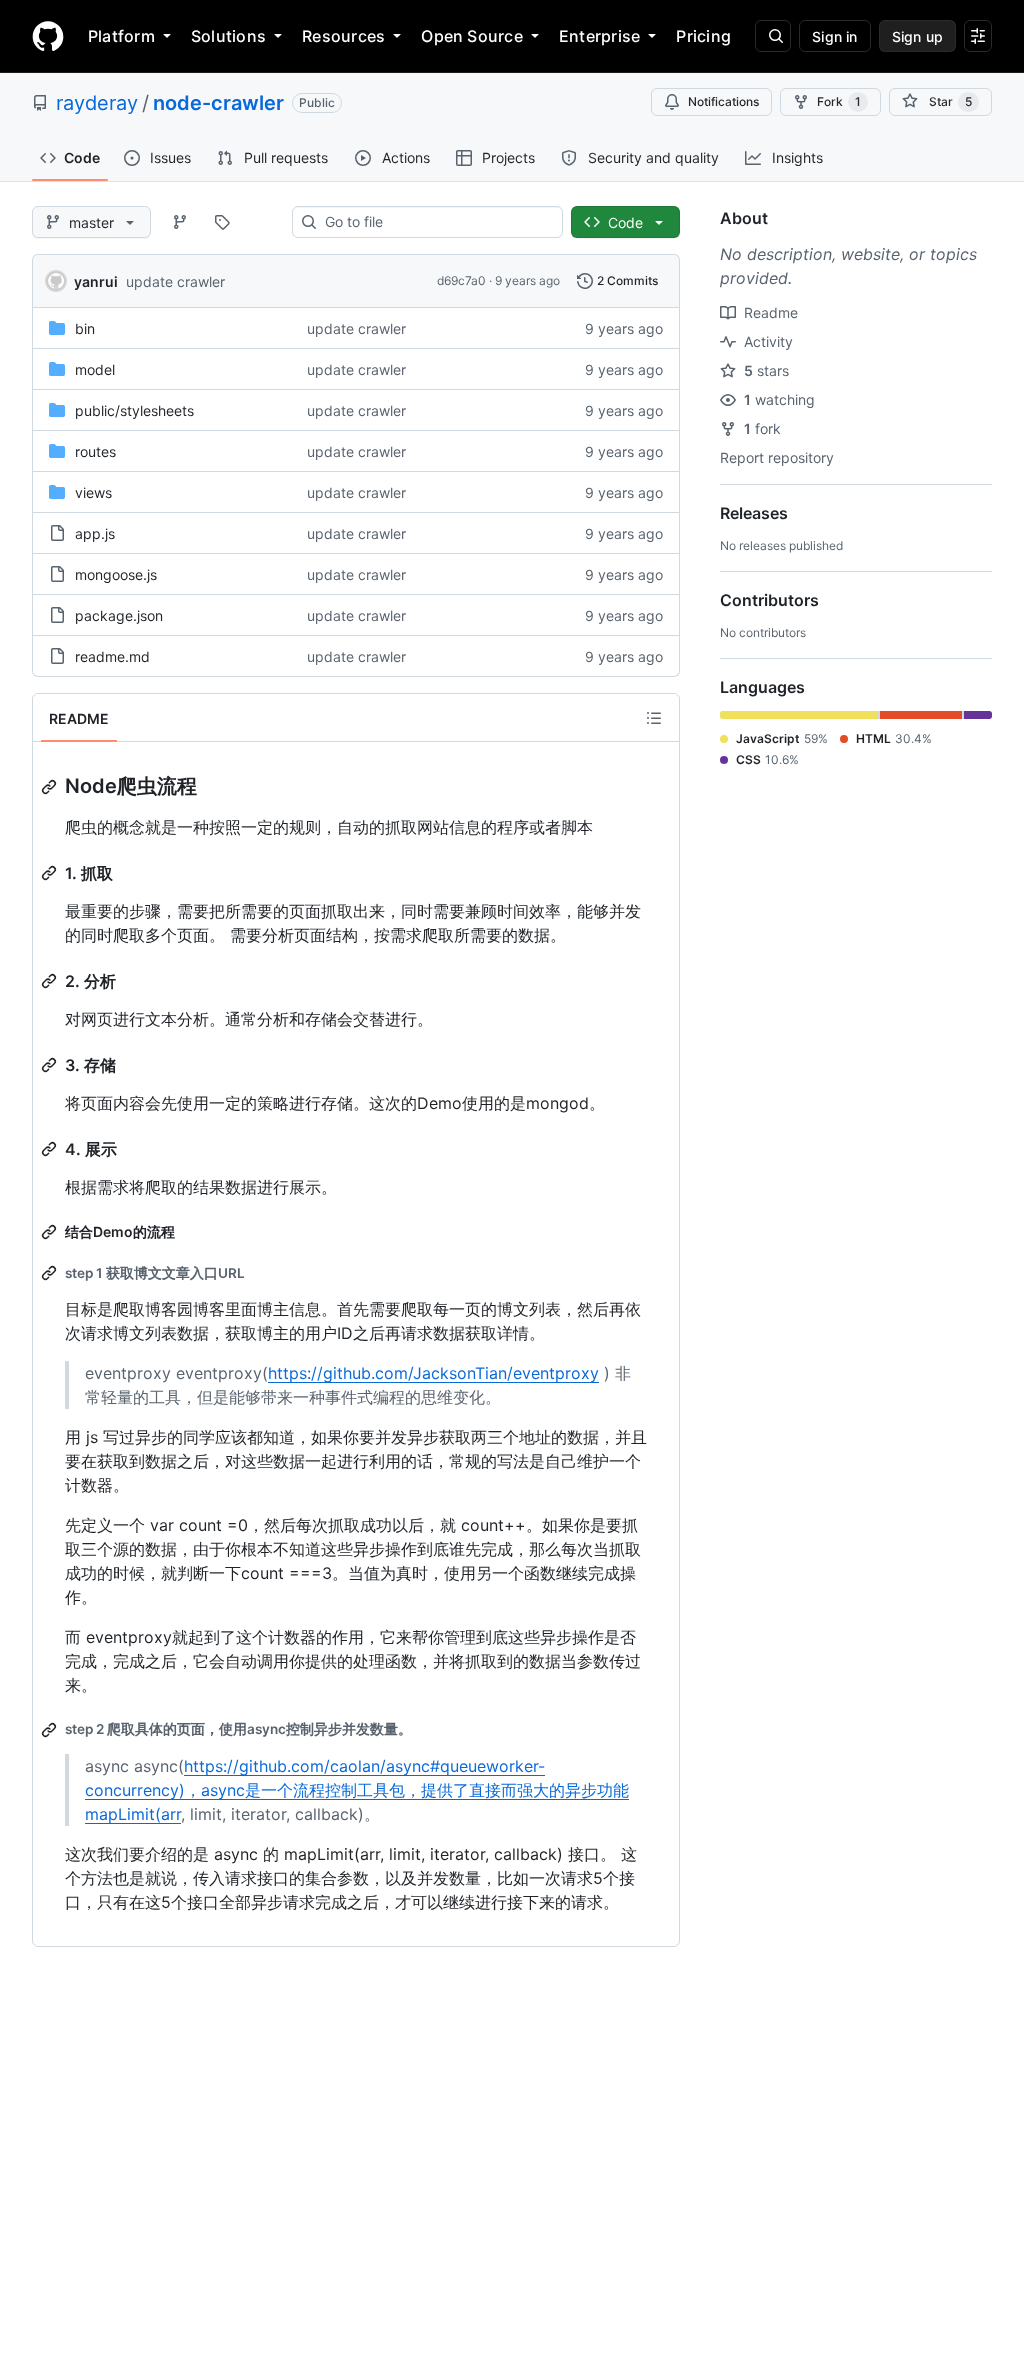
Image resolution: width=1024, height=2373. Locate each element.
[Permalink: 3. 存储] (51, 1065)
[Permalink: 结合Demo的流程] (51, 1232)
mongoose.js (116, 574)
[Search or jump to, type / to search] (773, 36)
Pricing (703, 36)
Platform (121, 36)
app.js (95, 533)
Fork (839, 101)
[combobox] (435, 222)
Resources (343, 36)
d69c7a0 (461, 280)
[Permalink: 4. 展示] (51, 1149)
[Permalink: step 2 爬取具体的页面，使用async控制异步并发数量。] (51, 1730)
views (93, 492)
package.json (119, 615)
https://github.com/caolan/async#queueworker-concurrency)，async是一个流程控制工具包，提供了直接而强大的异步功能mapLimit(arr (357, 1790)
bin (85, 328)
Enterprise (599, 36)
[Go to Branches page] (180, 222)
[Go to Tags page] (222, 222)
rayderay (97, 103)
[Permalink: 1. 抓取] (51, 873)
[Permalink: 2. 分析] (51, 981)
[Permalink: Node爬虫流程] (51, 787)
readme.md (112, 656)
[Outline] (654, 718)
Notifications (723, 101)
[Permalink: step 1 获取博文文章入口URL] (51, 1273)
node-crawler (218, 103)
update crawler (175, 281)
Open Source (472, 36)
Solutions (228, 36)
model (95, 369)
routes (95, 451)
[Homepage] (48, 36)
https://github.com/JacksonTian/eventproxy (433, 1373)
